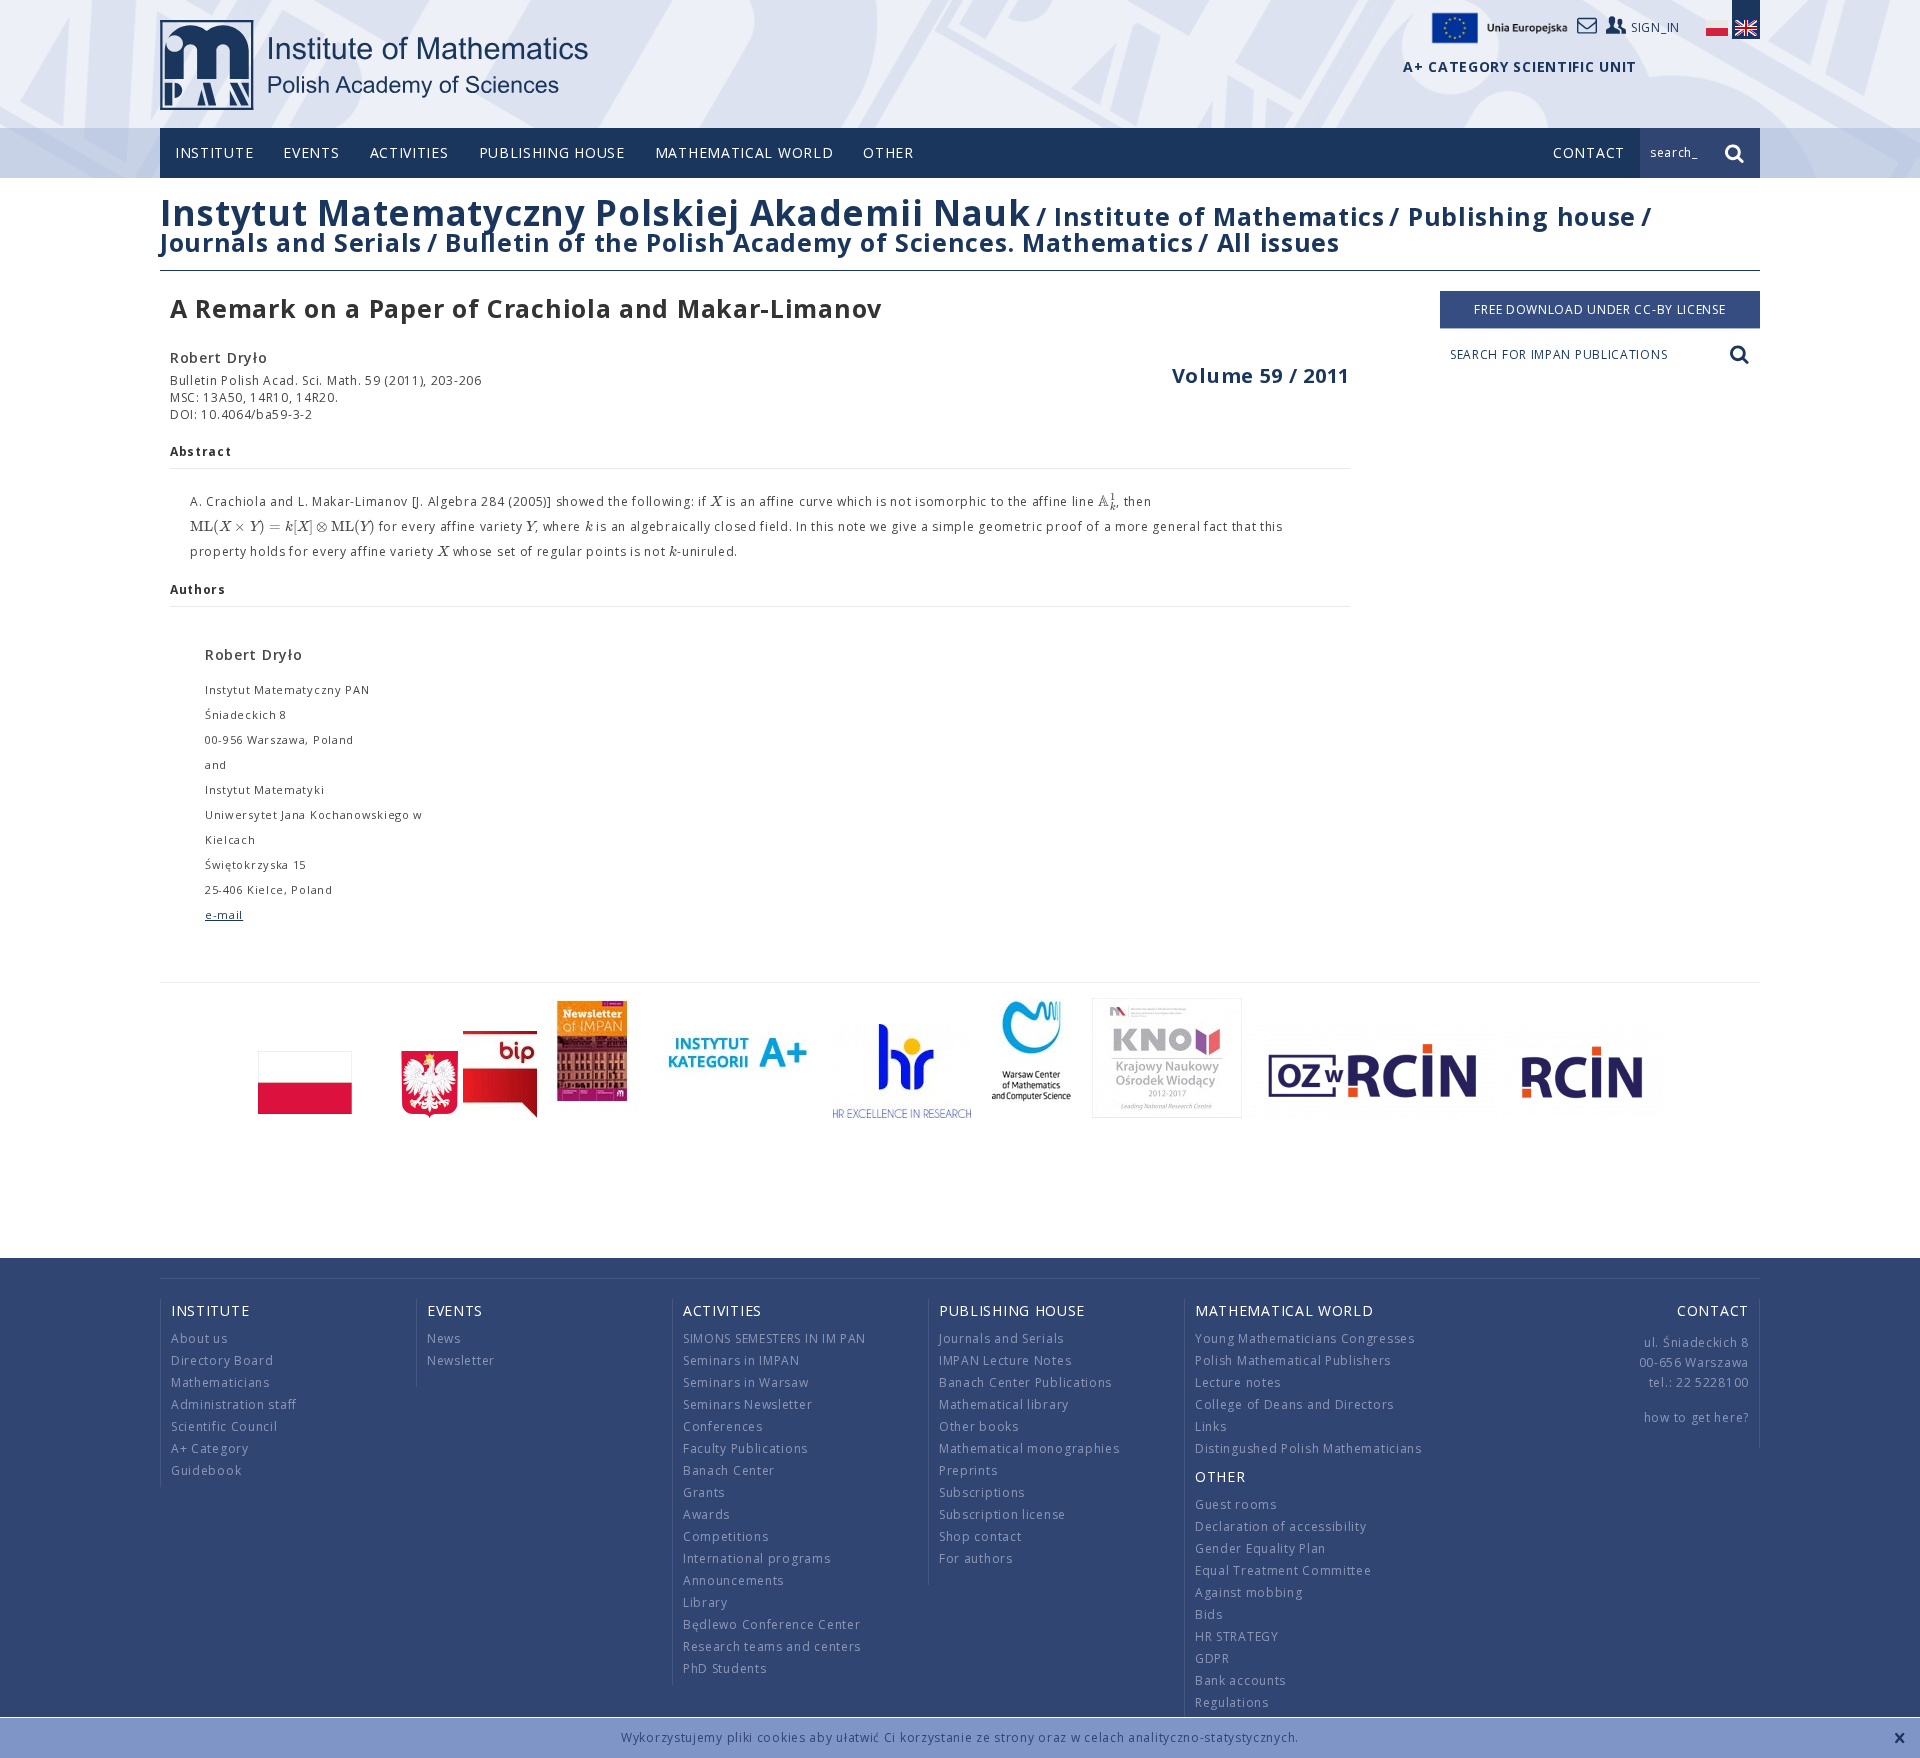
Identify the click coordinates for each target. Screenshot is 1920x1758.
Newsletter (461, 1360)
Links (1211, 1426)
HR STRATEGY (1237, 1636)
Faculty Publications (745, 1448)
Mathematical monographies (1029, 1448)
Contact (1713, 1310)
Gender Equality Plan (1260, 1548)
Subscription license (1002, 1514)
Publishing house (552, 152)
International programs (756, 1558)
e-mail (224, 914)
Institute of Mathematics (1219, 216)
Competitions (725, 1536)
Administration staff (234, 1404)
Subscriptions (982, 1492)
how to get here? (1696, 1417)
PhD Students (724, 1668)
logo (375, 65)
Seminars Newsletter (747, 1404)
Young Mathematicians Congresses (1305, 1338)
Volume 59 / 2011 (1261, 375)
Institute (214, 152)
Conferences (723, 1426)
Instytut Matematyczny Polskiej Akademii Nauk (595, 212)
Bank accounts (1240, 1680)
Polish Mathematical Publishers (1293, 1360)
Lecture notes (1238, 1382)
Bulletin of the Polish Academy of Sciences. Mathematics (819, 242)
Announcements (733, 1580)
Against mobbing (1249, 1592)
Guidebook (206, 1470)
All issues (1278, 242)
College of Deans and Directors (1294, 1404)
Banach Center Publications (1025, 1382)
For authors (976, 1558)
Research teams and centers (772, 1646)
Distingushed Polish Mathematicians (1308, 1448)
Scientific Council (224, 1426)
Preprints (968, 1470)
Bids (1209, 1614)
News (444, 1338)
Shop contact (980, 1536)
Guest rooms (1236, 1504)
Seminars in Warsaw (746, 1382)
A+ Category (210, 1448)
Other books (979, 1426)
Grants (704, 1492)
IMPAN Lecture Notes (1005, 1360)
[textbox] (716, 502)
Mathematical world (744, 152)
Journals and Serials (291, 242)
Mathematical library (1004, 1404)
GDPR (1212, 1658)
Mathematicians (220, 1382)
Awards (706, 1514)
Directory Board (222, 1360)
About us (199, 1338)
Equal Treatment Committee (1283, 1570)
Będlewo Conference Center (772, 1624)
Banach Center (729, 1470)
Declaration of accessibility (1281, 1526)
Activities (409, 152)
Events (311, 152)
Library (705, 1602)
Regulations (1232, 1702)
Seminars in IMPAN (741, 1360)
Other (888, 152)
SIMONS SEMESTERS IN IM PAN (774, 1338)
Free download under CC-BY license (1599, 309)
